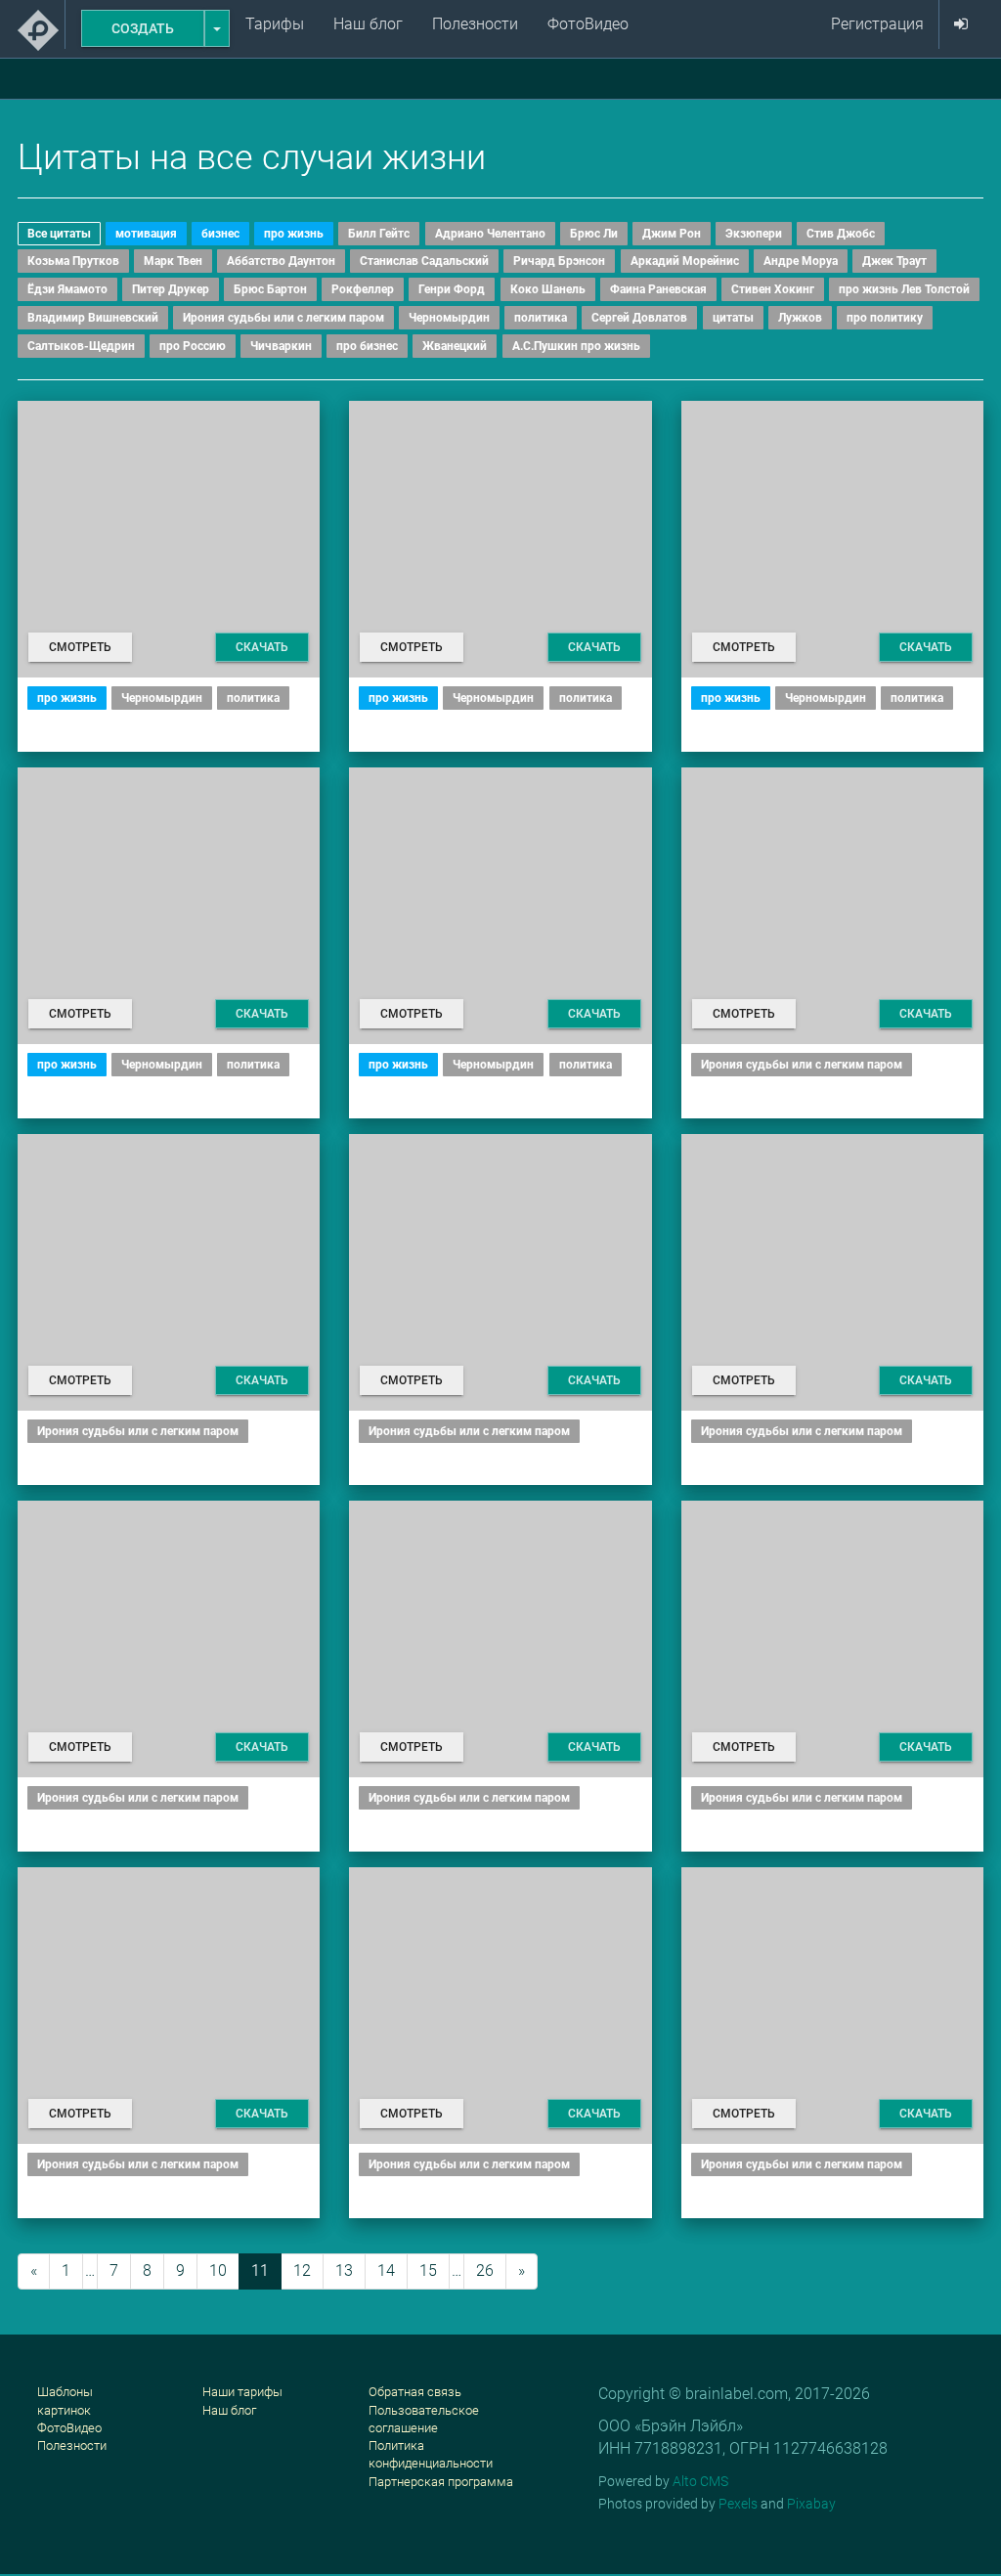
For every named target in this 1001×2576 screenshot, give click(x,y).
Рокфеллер (363, 289)
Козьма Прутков (73, 261)
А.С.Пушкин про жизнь (576, 346)
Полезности (475, 24)
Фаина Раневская (658, 289)
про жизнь (294, 234)
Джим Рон (672, 234)
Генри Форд (452, 289)
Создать (143, 28)
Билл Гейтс (379, 234)
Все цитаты (59, 234)
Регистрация (877, 24)
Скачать (262, 647)
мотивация (146, 234)
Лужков (800, 318)
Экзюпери (754, 234)
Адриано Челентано (490, 234)
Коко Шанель (548, 289)
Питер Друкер (171, 289)
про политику (885, 318)
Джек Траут (894, 261)
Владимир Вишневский (93, 318)
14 (386, 2270)
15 (428, 2270)
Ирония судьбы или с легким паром (283, 318)
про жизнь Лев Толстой (904, 289)
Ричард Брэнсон (559, 261)
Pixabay (811, 2504)
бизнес (220, 234)
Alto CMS (700, 2481)
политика (541, 318)
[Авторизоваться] (961, 24)
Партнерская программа (441, 2482)
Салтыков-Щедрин (81, 346)
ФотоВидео (588, 24)
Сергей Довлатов (639, 318)
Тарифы (275, 24)
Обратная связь (415, 2392)
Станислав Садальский (424, 261)
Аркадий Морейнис (685, 261)
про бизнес (367, 346)
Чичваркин (281, 346)
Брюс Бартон (270, 289)
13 (344, 2270)
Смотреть (80, 647)
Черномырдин (449, 318)
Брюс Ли (594, 234)
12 (302, 2270)
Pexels (738, 2504)
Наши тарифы (242, 2392)
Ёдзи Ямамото (67, 289)
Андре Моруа (801, 261)
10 (218, 2270)
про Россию (193, 346)
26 (485, 2270)
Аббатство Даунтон (281, 261)
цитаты (733, 318)
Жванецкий (455, 346)
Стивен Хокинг (773, 289)
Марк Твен (173, 261)
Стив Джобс (841, 234)
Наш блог (368, 24)
